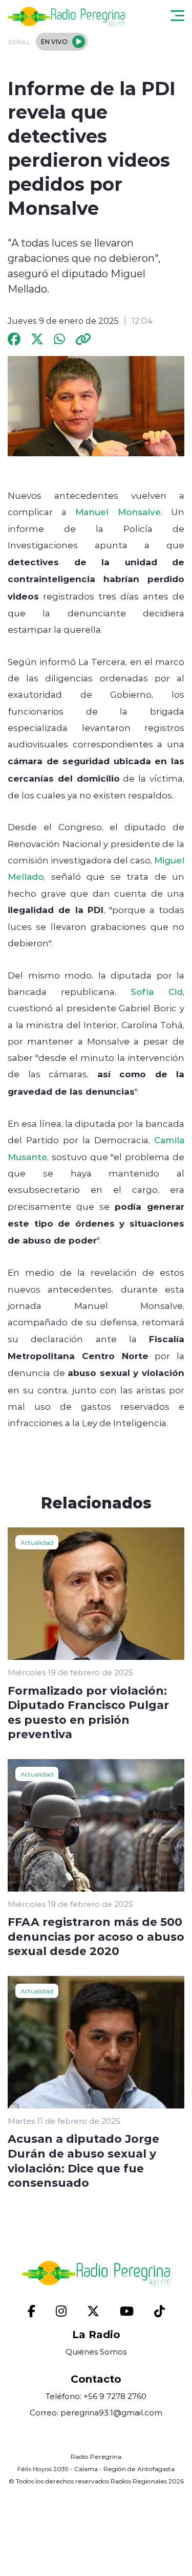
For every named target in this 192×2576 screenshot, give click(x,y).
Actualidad (37, 1542)
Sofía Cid (157, 991)
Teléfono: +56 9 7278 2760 (96, 2396)
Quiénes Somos (96, 2352)
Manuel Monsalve (118, 512)
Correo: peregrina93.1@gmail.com (96, 2413)
